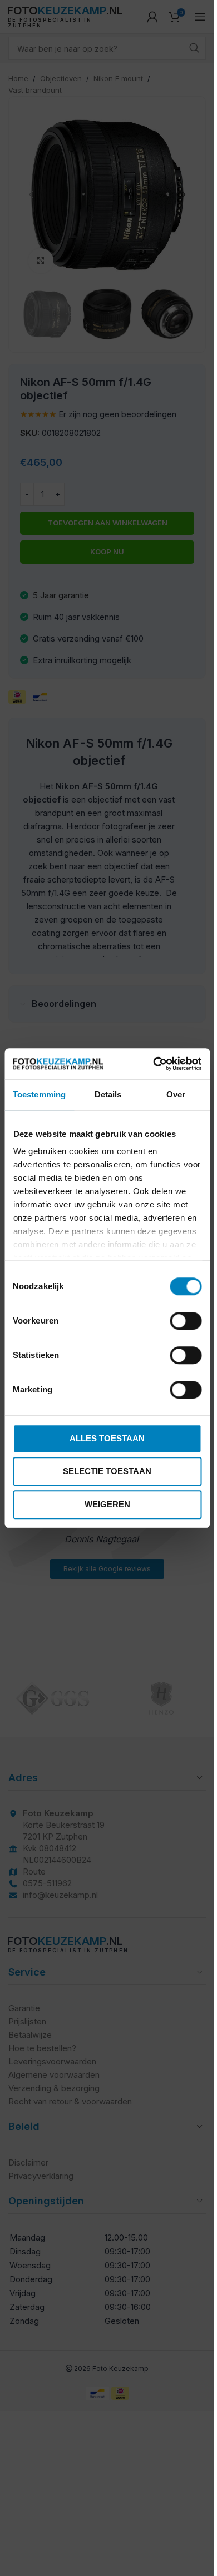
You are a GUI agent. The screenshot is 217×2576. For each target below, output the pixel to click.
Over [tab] (176, 1094)
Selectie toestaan (107, 1471)
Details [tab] (108, 1094)
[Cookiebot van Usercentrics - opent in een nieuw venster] (154, 1064)
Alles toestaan (107, 1438)
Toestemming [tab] (39, 1094)
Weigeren (107, 1504)
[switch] (186, 1321)
